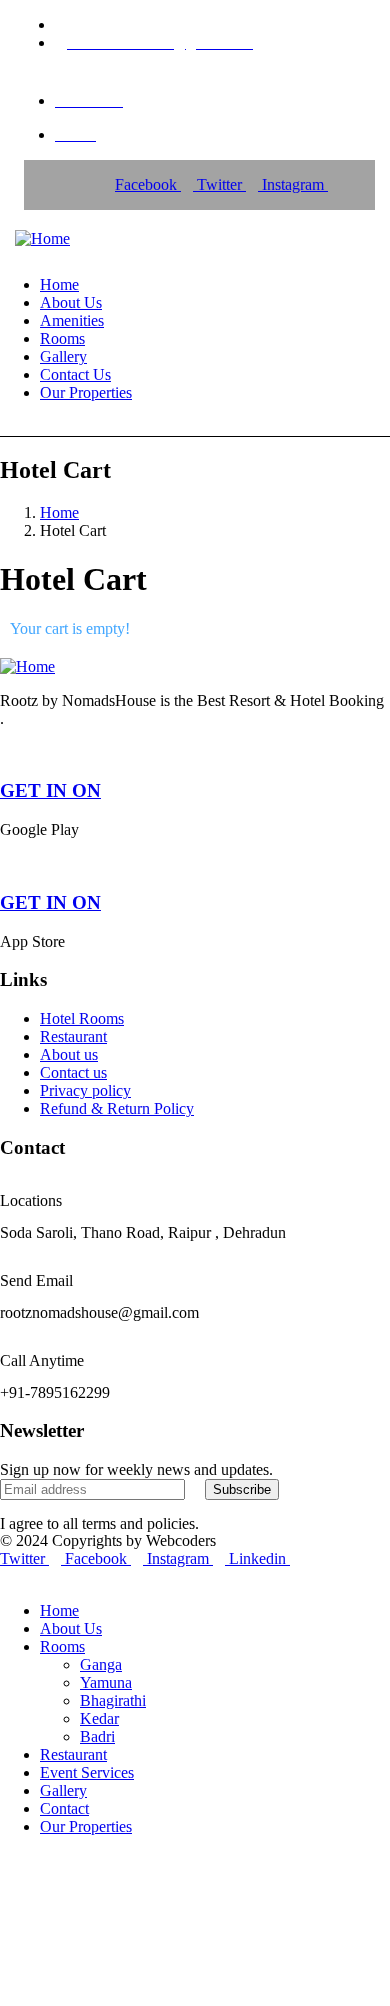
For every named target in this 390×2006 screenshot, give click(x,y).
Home (59, 512)
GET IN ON (50, 790)
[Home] (42, 238)
